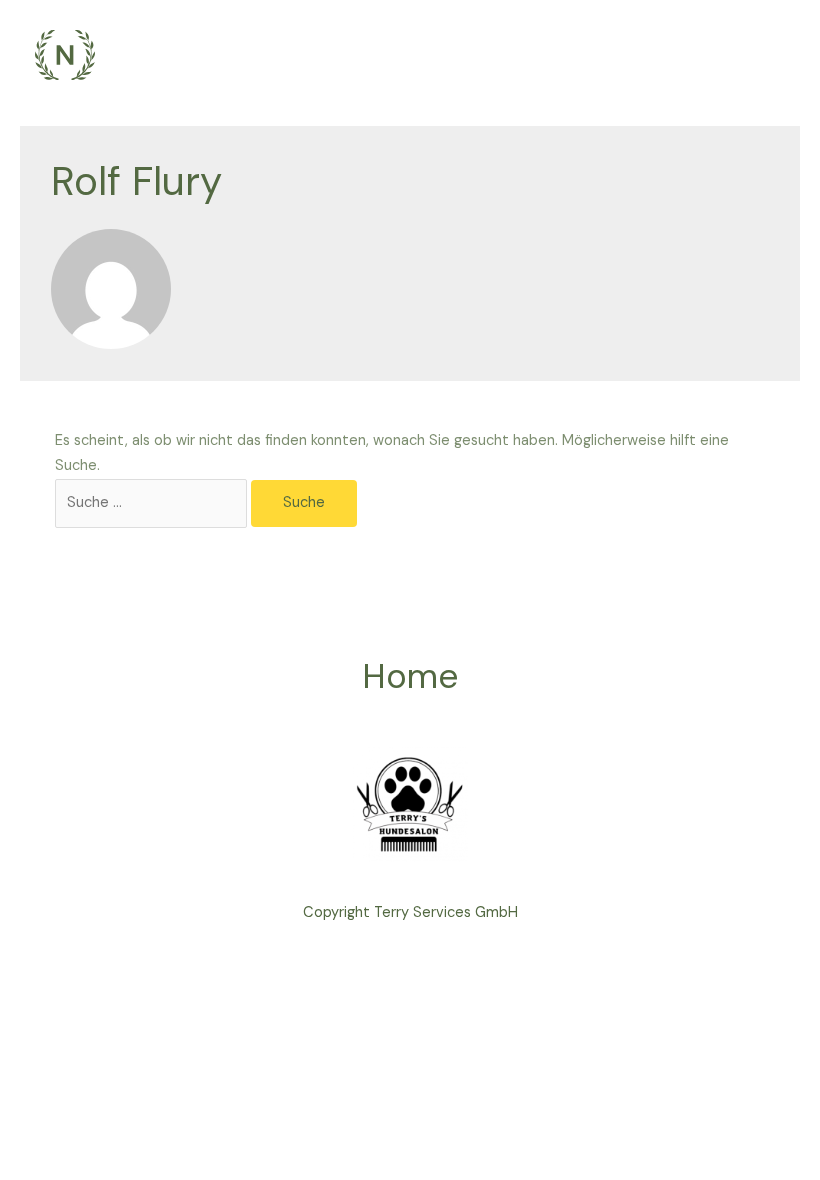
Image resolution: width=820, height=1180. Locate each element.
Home (410, 676)
